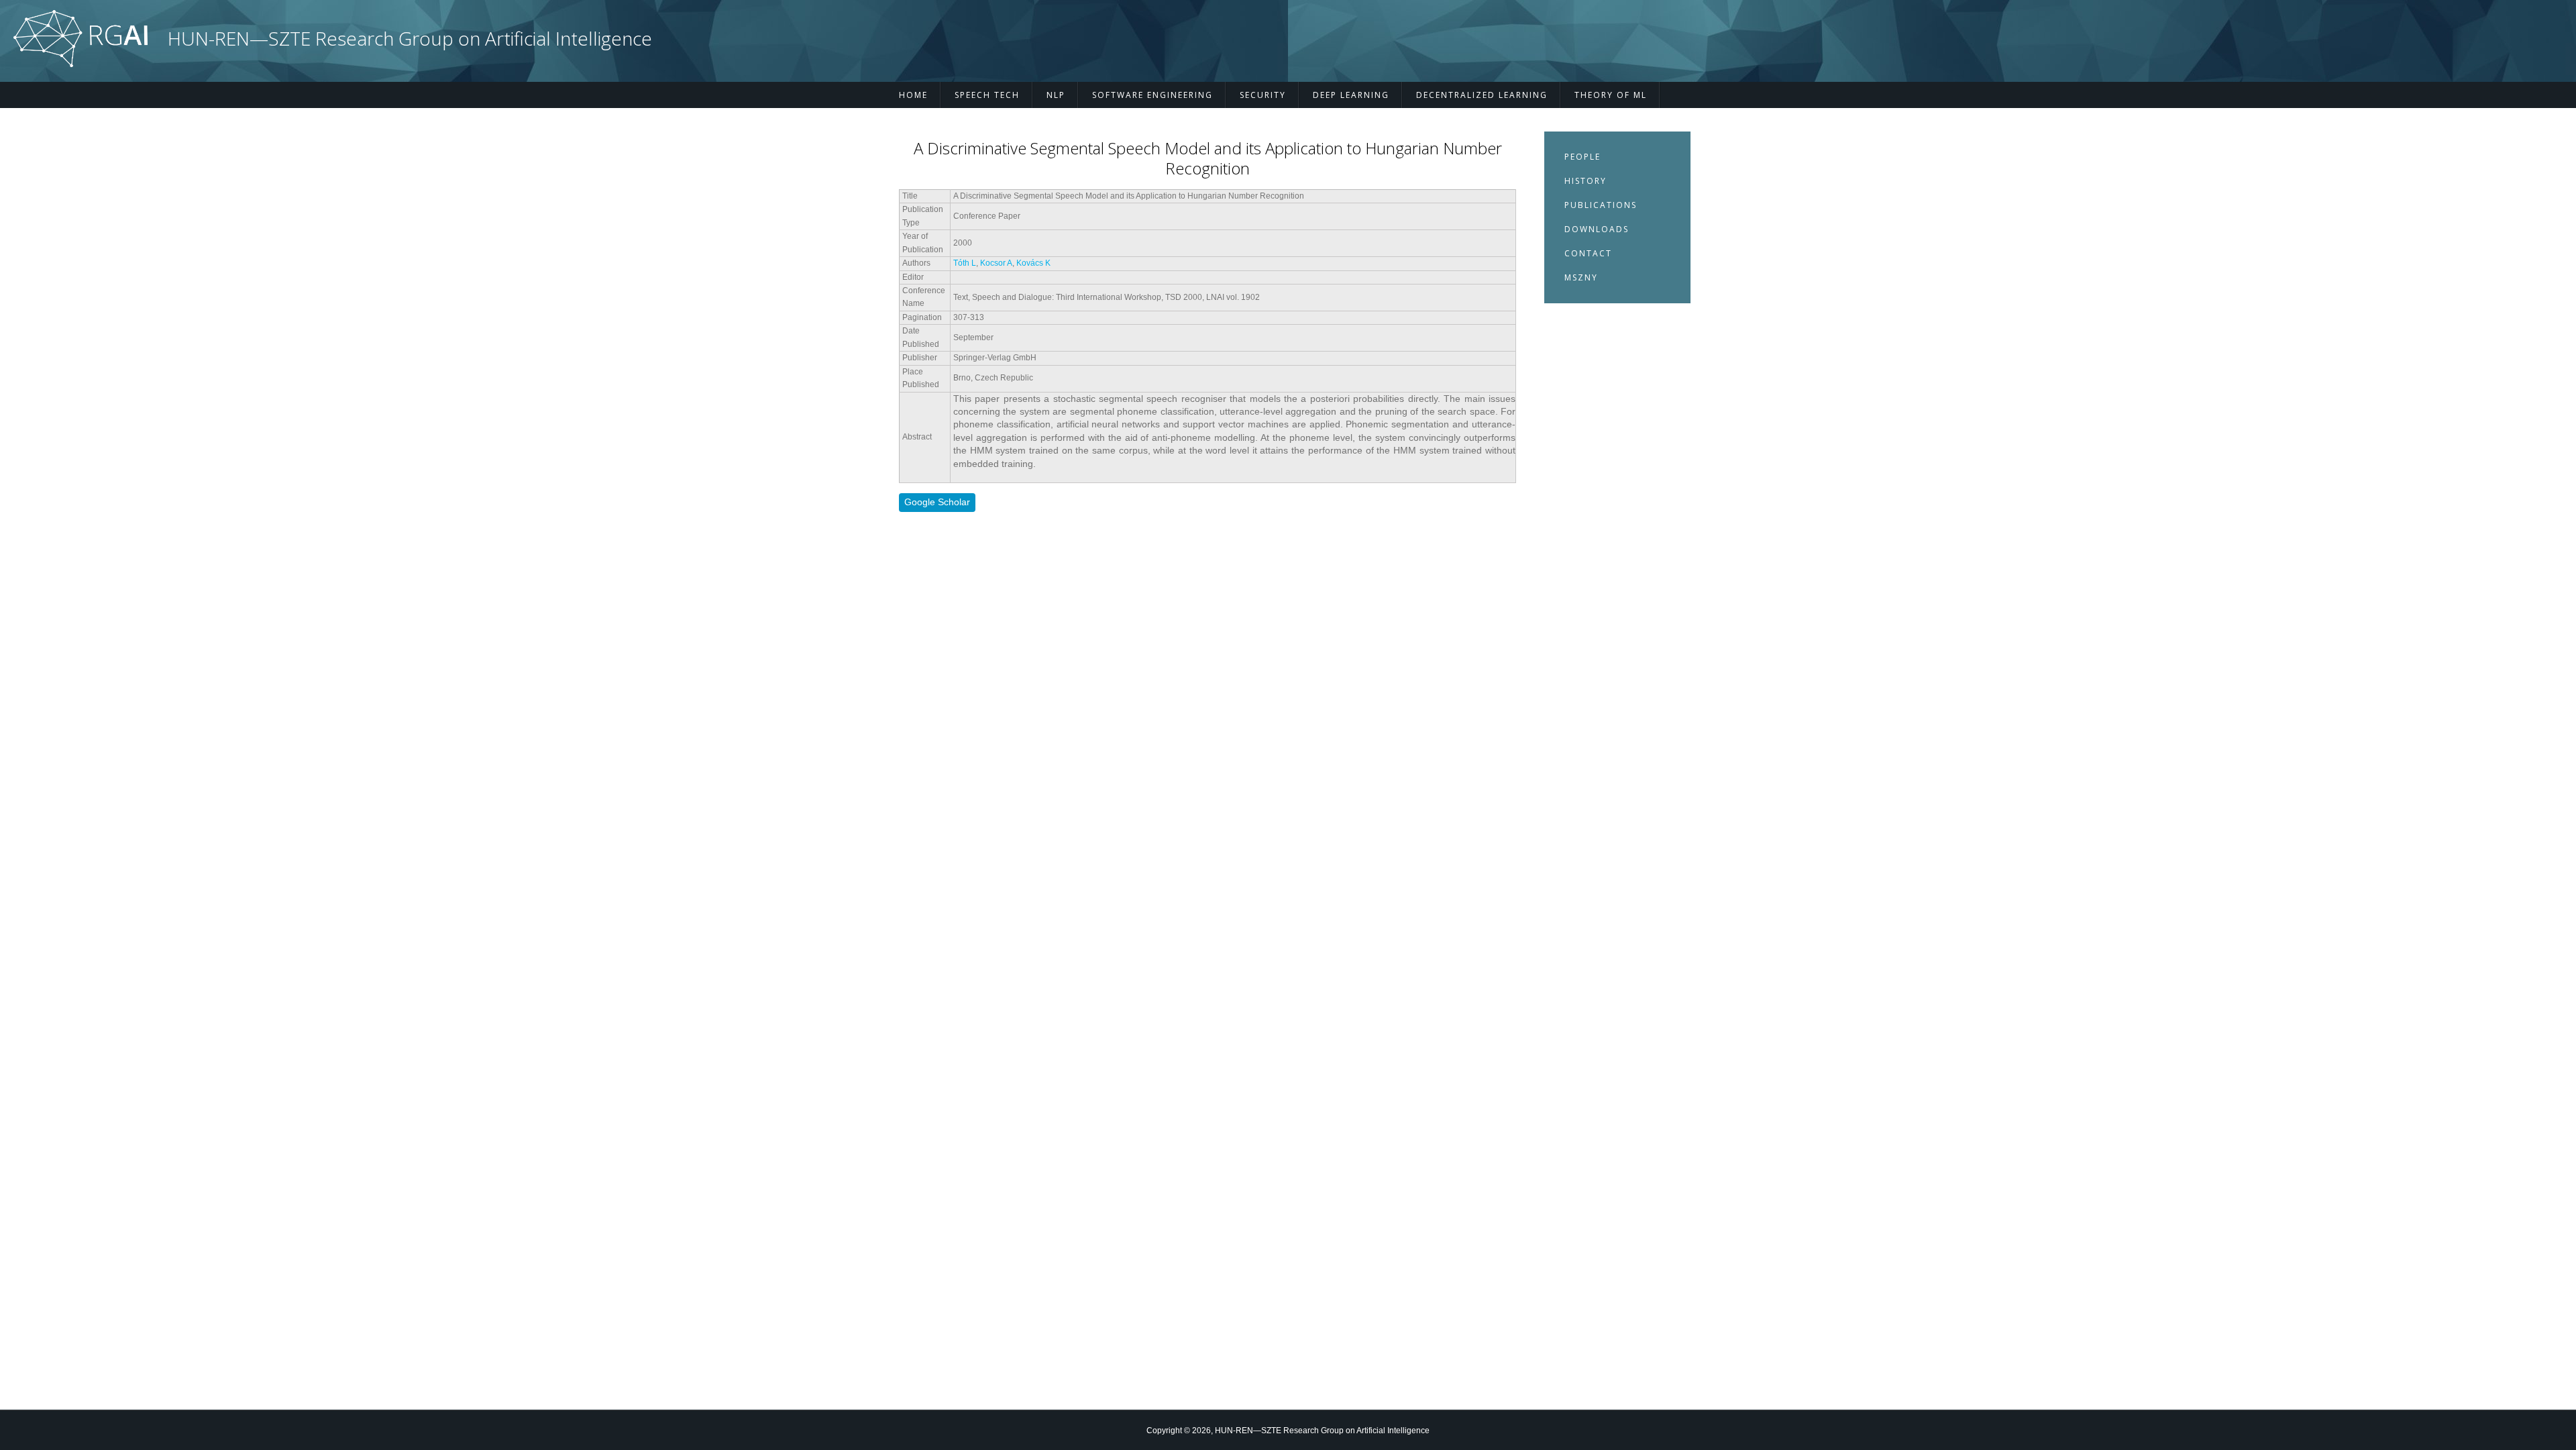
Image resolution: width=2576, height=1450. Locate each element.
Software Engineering (1152, 95)
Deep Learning (1351, 95)
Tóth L (965, 263)
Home (913, 95)
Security (1263, 95)
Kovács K (1033, 263)
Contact (1588, 253)
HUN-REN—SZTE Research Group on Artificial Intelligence (410, 39)
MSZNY (1581, 277)
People (1582, 157)
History (1586, 181)
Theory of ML (1611, 95)
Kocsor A (996, 263)
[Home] (80, 64)
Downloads (1597, 229)
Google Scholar (937, 502)
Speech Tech (987, 95)
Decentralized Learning (1482, 95)
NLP (1056, 95)
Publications (1601, 205)
